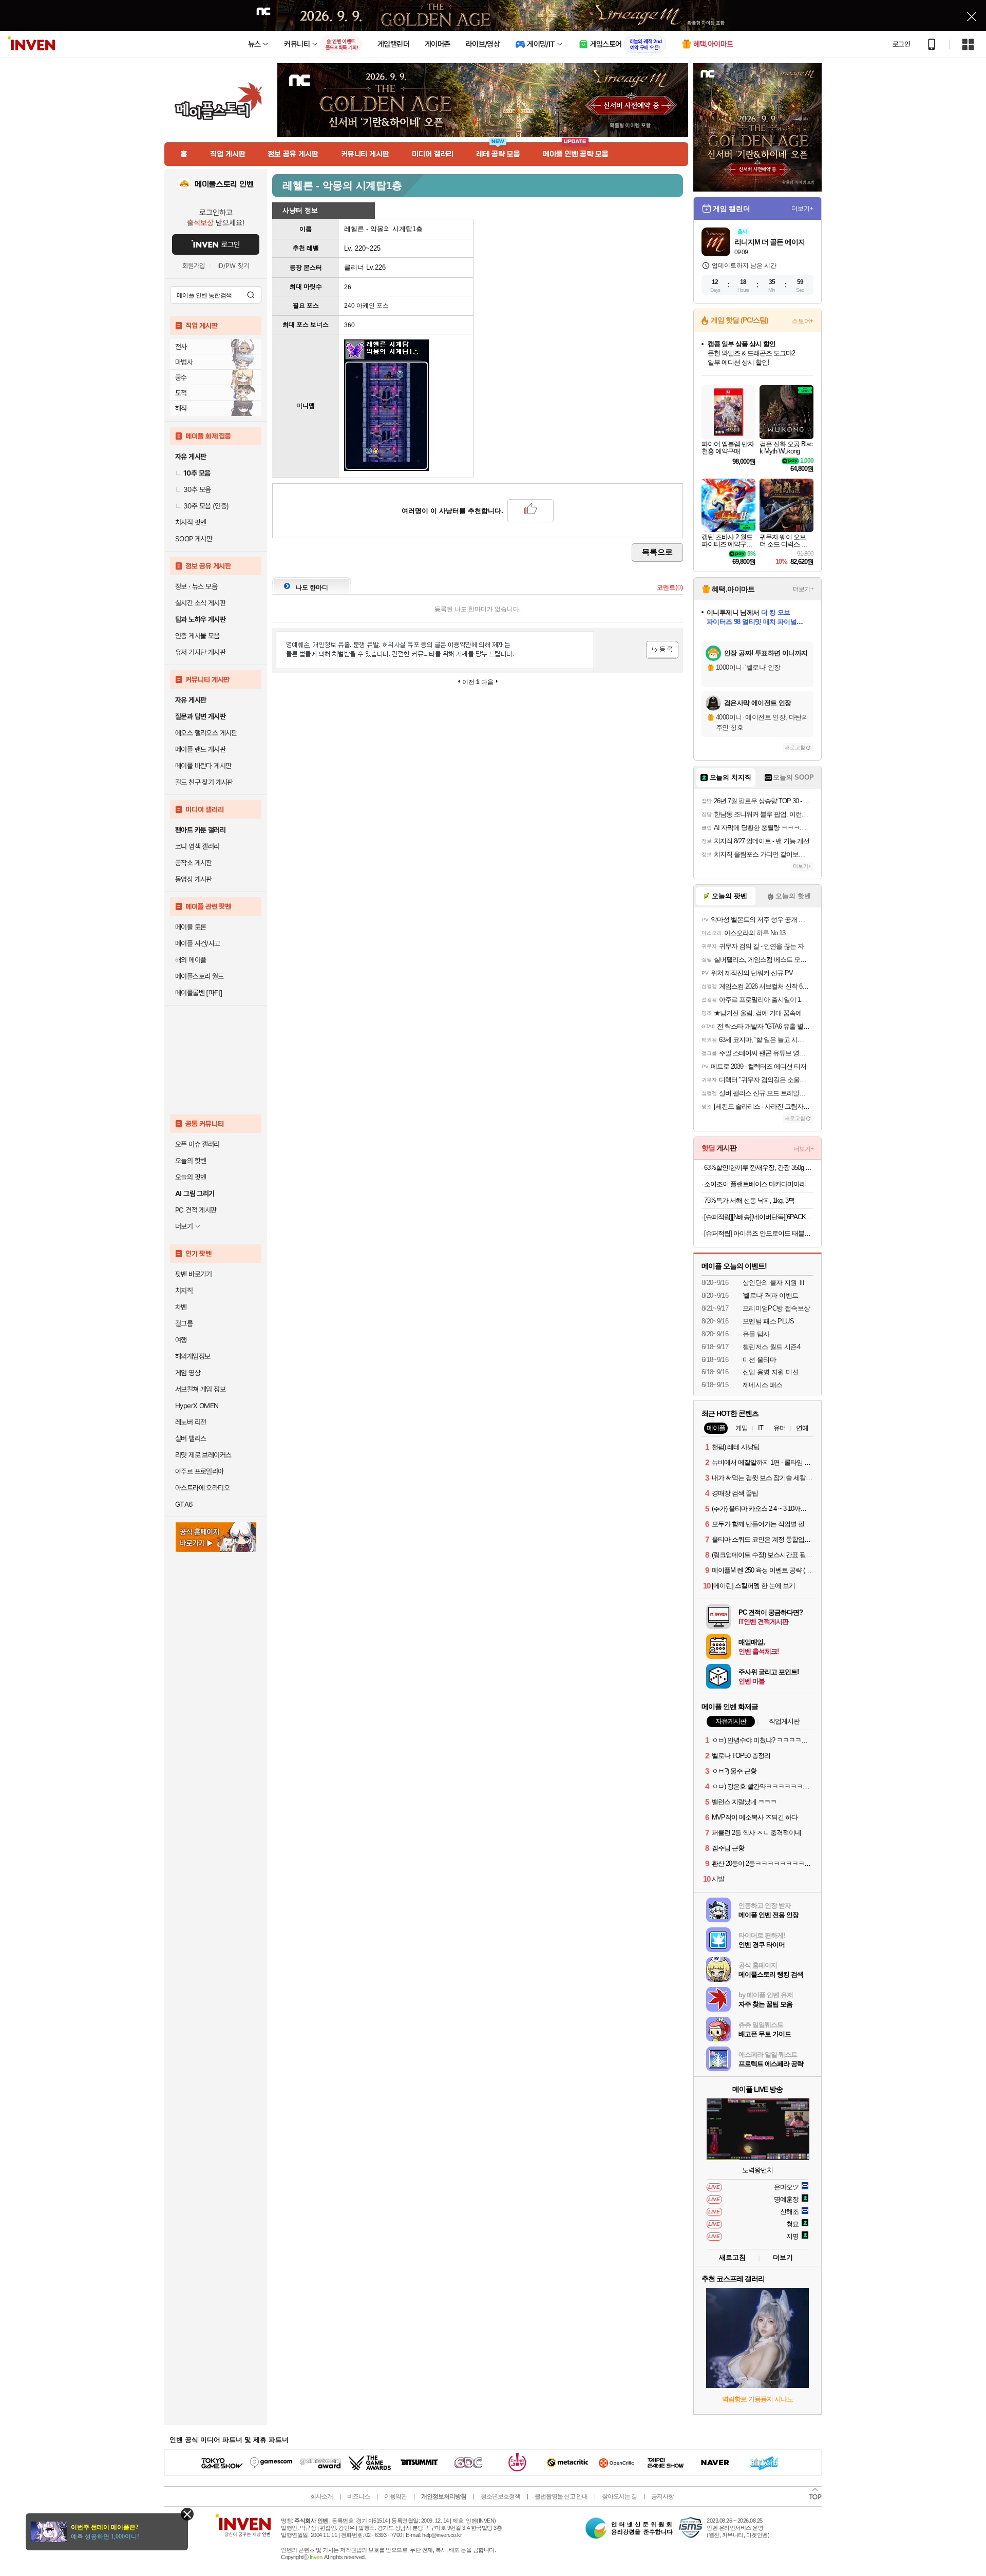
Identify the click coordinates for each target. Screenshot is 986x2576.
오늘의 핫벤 (191, 1161)
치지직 (184, 1291)
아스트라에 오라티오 (202, 1488)
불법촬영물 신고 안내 (561, 2496)
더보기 (783, 2257)
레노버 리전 (191, 1422)
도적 (181, 393)
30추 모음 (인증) (206, 506)
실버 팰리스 (191, 1438)
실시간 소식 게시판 (200, 603)
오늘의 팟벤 (191, 1177)
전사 (181, 347)
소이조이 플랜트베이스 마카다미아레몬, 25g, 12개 (759, 1184)
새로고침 (795, 747)
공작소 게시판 (194, 863)
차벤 (181, 1307)
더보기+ (802, 209)
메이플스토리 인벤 (224, 184)
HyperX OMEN (197, 1406)
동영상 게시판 (194, 879)
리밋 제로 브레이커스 (203, 1455)
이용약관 (395, 2496)
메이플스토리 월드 (200, 976)
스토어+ (803, 321)
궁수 (181, 377)
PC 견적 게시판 (196, 1210)
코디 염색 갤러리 (197, 846)
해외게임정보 (193, 1356)
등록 (662, 650)
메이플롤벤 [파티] (198, 993)
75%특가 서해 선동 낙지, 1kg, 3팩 (749, 1200)
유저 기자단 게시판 (200, 652)
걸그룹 (184, 1323)
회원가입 (194, 266)
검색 (251, 295)
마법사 (184, 362)
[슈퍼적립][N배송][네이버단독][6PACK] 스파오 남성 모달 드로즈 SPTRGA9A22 (759, 1217)
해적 (181, 408)
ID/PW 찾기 (233, 266)
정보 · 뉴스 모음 (196, 586)
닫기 (187, 2514)
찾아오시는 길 (619, 2496)
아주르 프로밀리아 (200, 1471)
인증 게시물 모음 (197, 636)
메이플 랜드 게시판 (200, 749)
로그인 (901, 44)
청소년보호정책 (500, 2496)
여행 (181, 1340)
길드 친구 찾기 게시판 (204, 782)
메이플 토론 (191, 927)
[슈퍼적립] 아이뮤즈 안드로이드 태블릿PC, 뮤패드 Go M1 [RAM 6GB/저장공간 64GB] (759, 1233)
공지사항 (662, 2496)
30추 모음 (197, 489)
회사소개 (321, 2496)
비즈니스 (358, 2496)
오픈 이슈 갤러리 (197, 1144)
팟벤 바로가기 (194, 1274)
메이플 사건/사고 (198, 943)
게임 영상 (188, 1373)
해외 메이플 (191, 960)
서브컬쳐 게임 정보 (200, 1389)
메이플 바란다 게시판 (203, 766)
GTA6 (184, 1504)
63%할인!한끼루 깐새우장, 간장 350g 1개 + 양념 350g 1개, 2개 (759, 1168)
